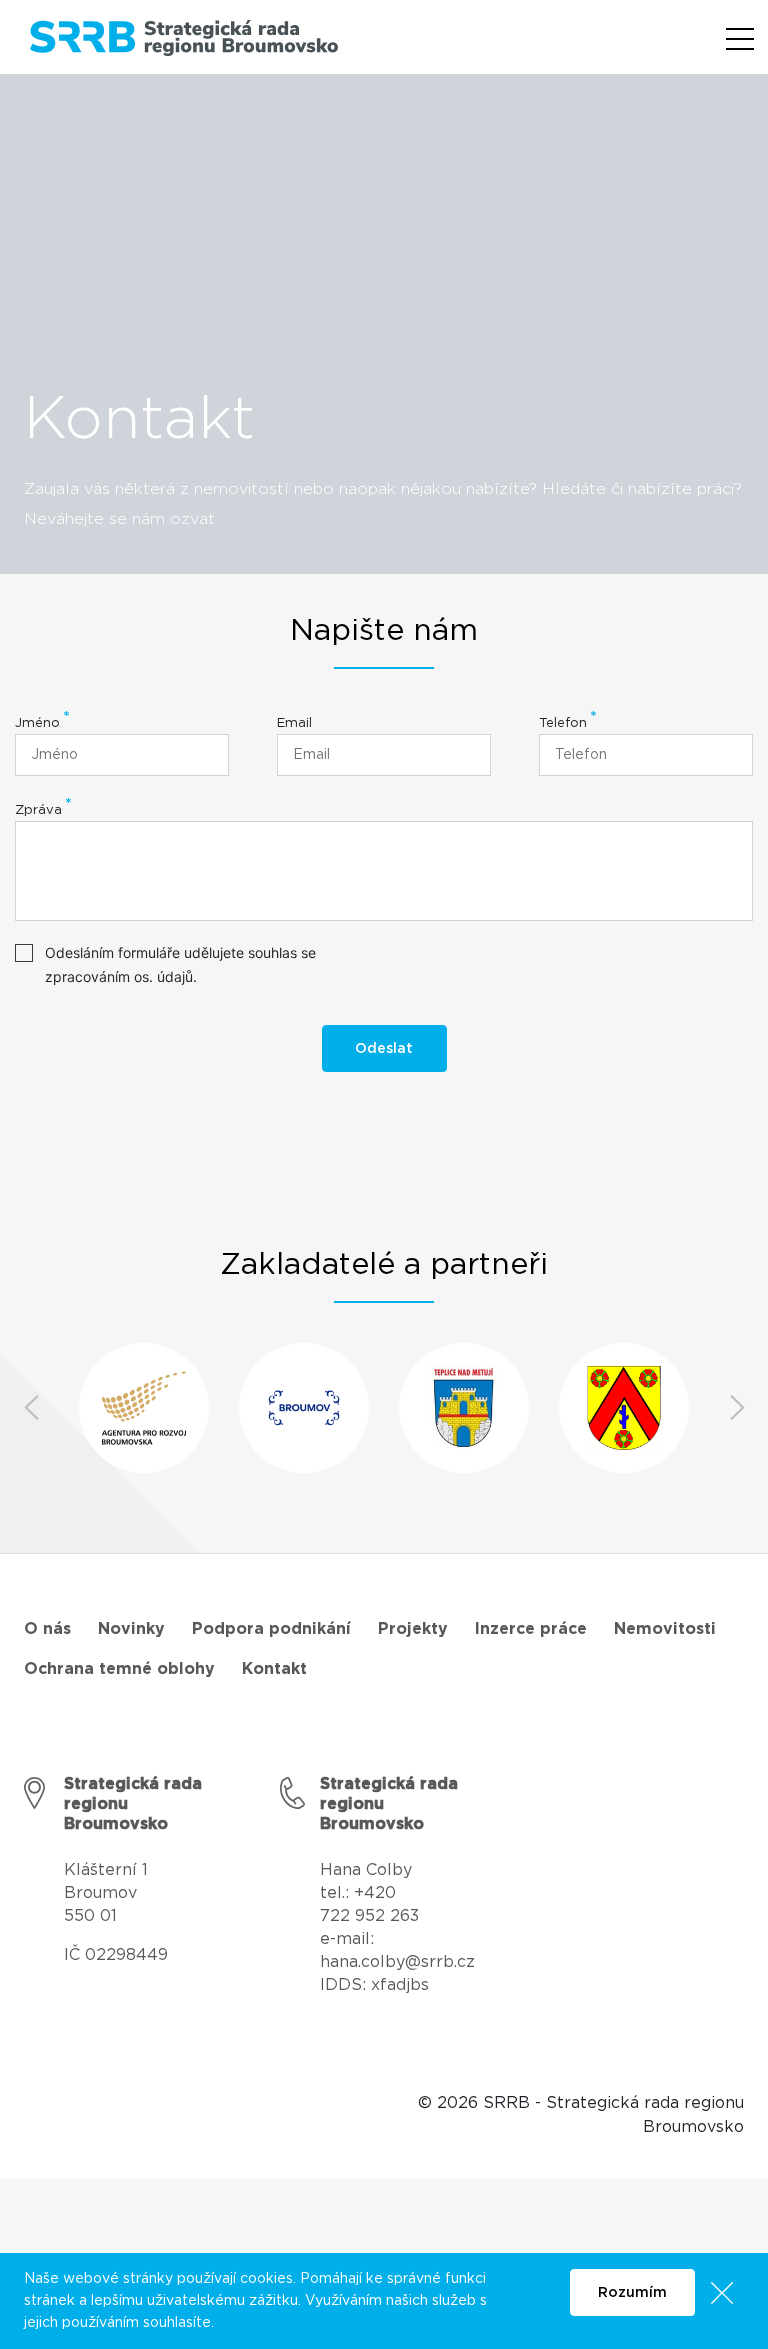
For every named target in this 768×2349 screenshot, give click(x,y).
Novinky (131, 1629)
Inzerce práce (531, 1629)
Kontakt (274, 1669)
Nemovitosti (665, 1629)
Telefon (563, 723)
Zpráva (38, 810)
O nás (47, 1629)
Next (737, 1408)
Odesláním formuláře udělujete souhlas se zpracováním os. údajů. (180, 964)
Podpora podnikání (271, 1629)
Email (294, 723)
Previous (31, 1408)
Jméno (37, 723)
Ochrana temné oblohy (119, 1669)
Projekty (413, 1629)
